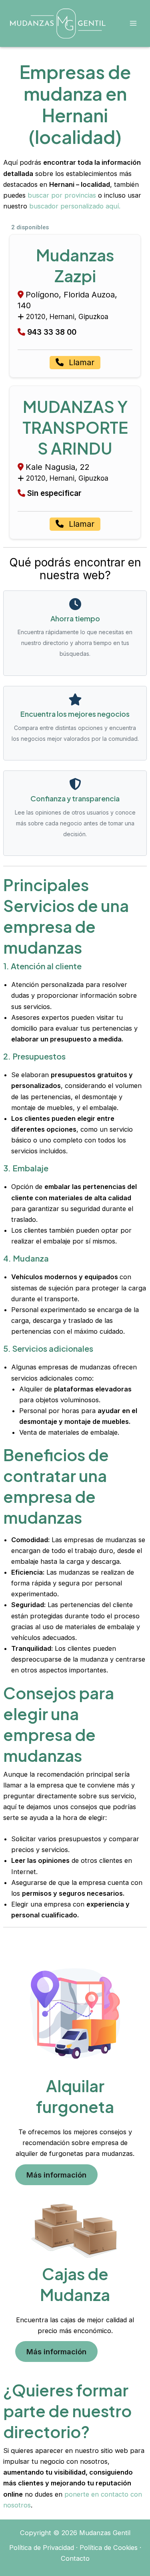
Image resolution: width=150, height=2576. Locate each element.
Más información (56, 2175)
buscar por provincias (62, 195)
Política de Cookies (109, 2548)
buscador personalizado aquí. (75, 206)
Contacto (75, 2558)
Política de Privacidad (42, 2548)
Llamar (80, 362)
